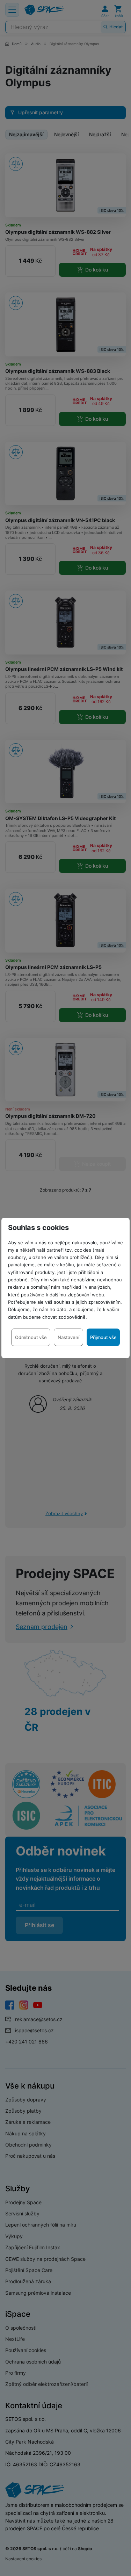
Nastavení (68, 1337)
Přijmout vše (103, 1337)
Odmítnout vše (31, 1337)
